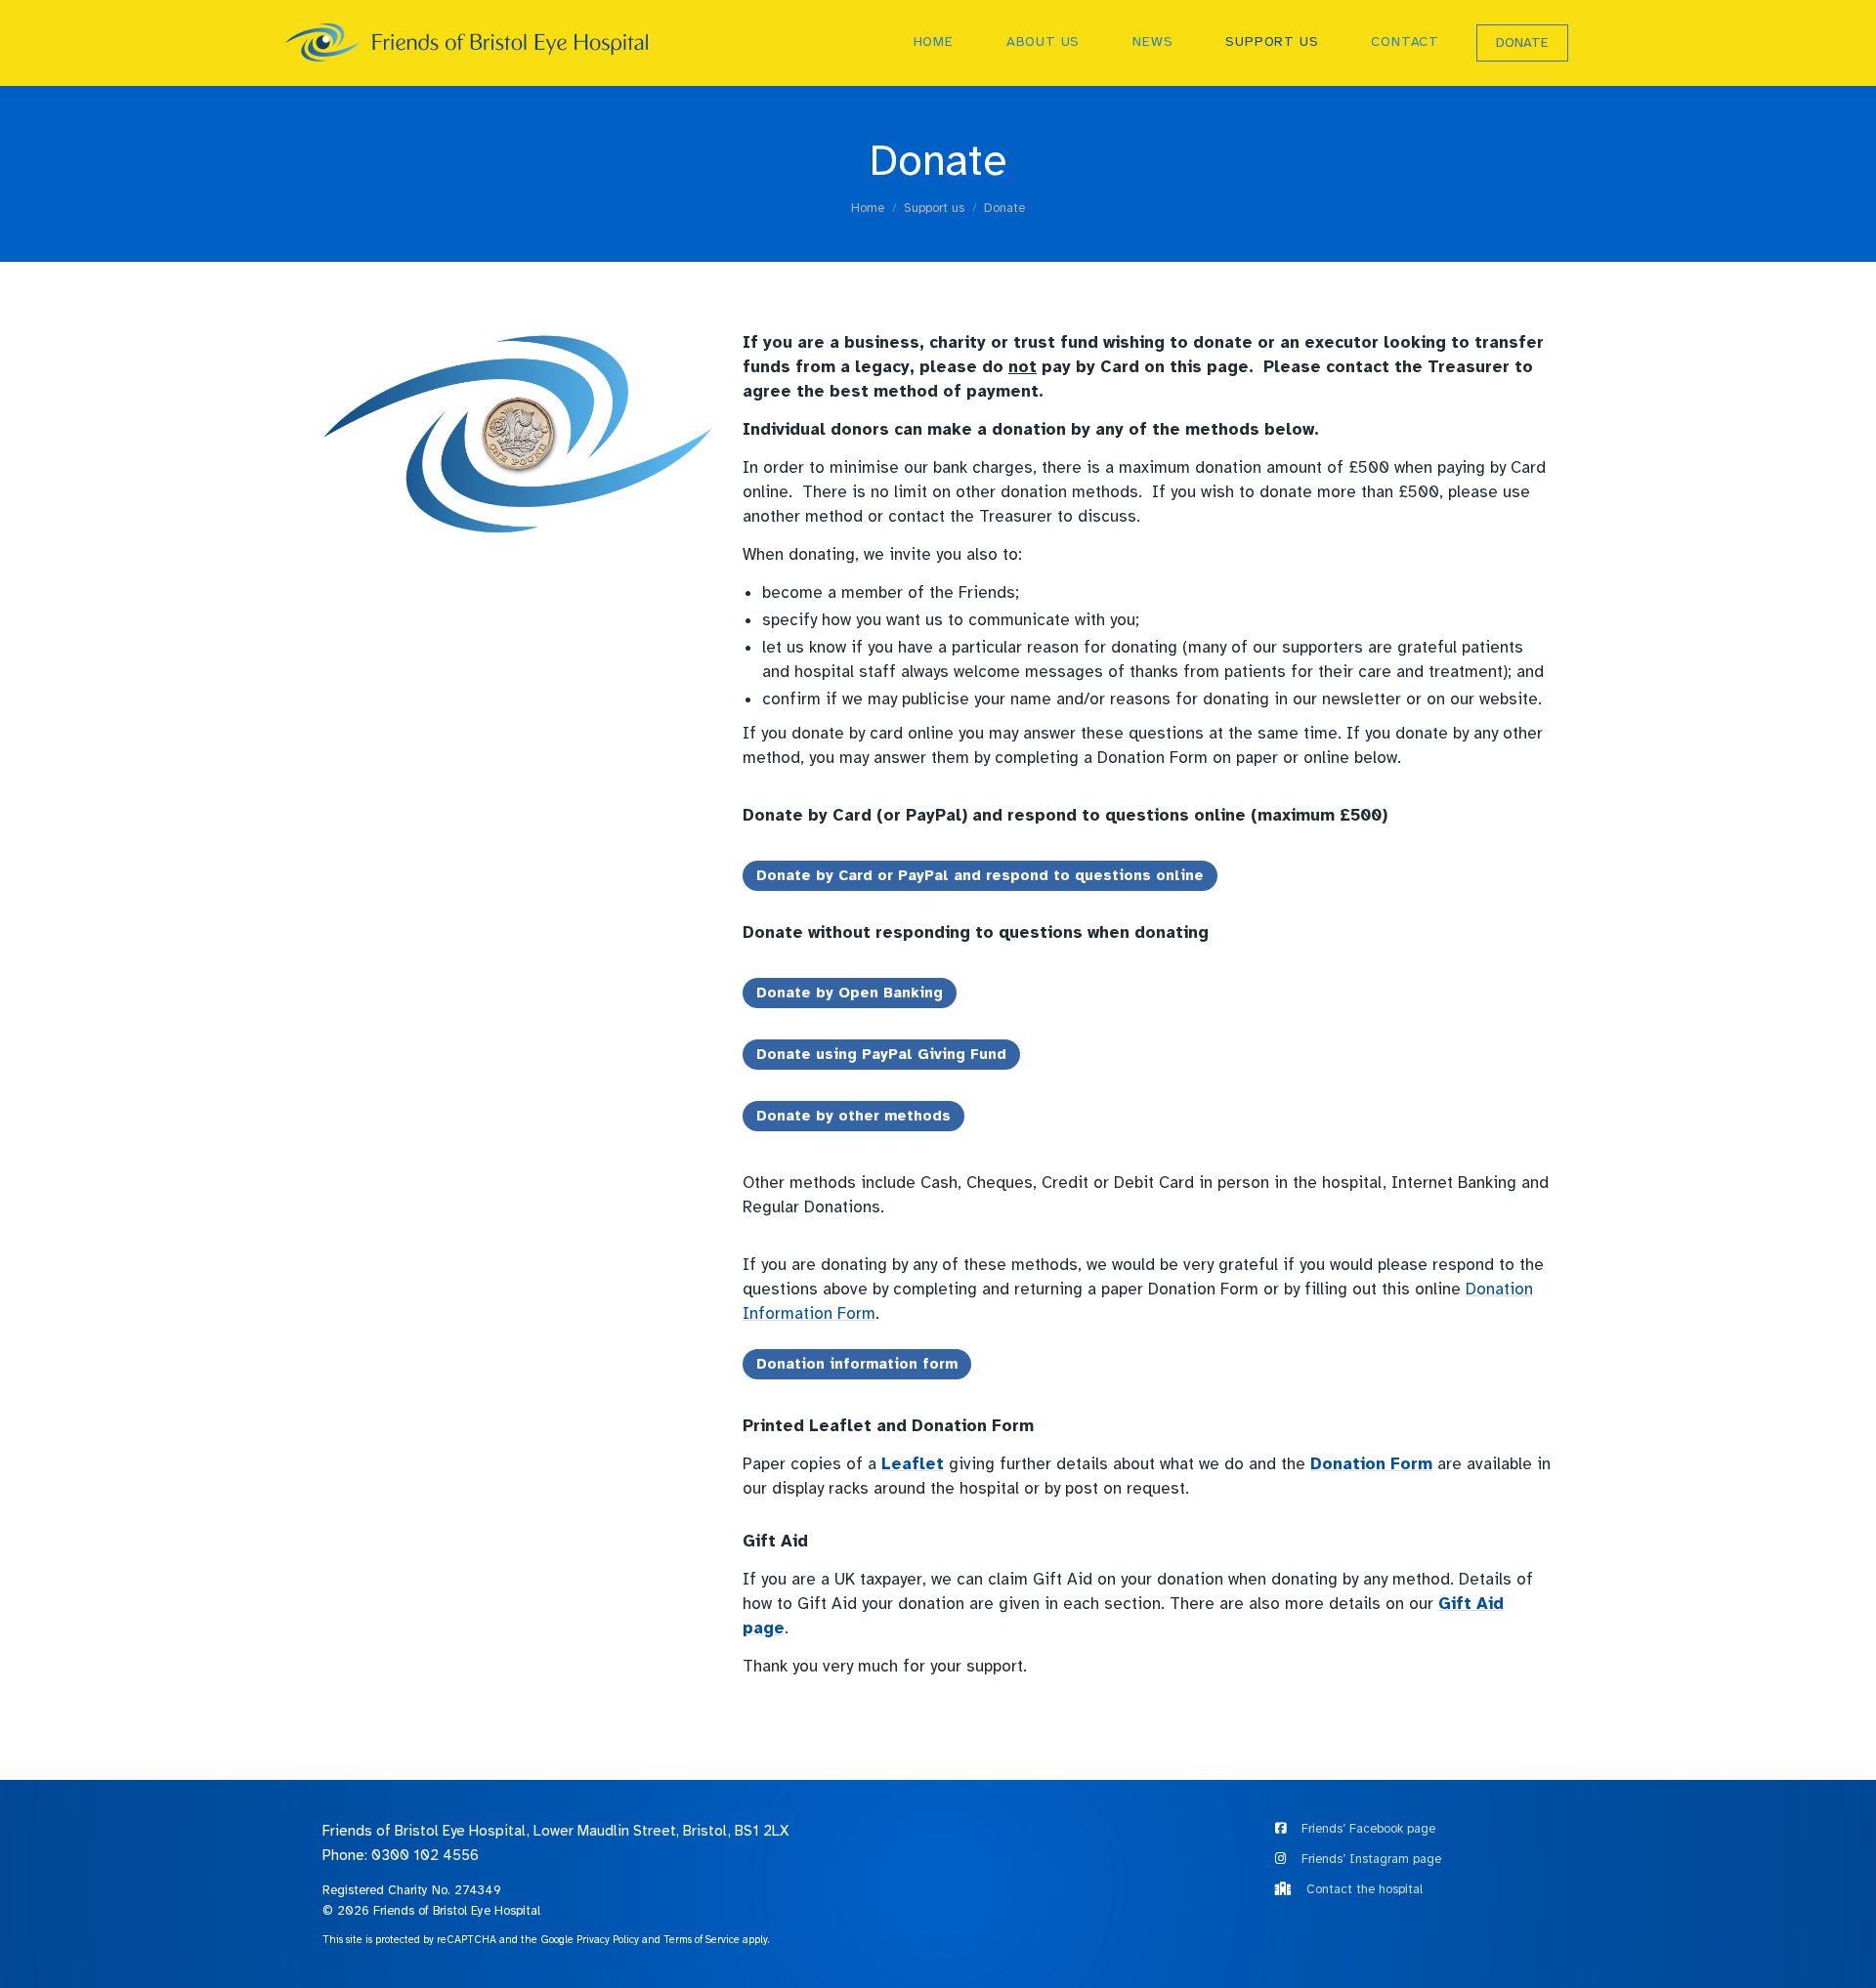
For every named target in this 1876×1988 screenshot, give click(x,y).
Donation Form (1371, 1464)
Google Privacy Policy (590, 1940)
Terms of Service (702, 1940)
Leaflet (913, 1464)
